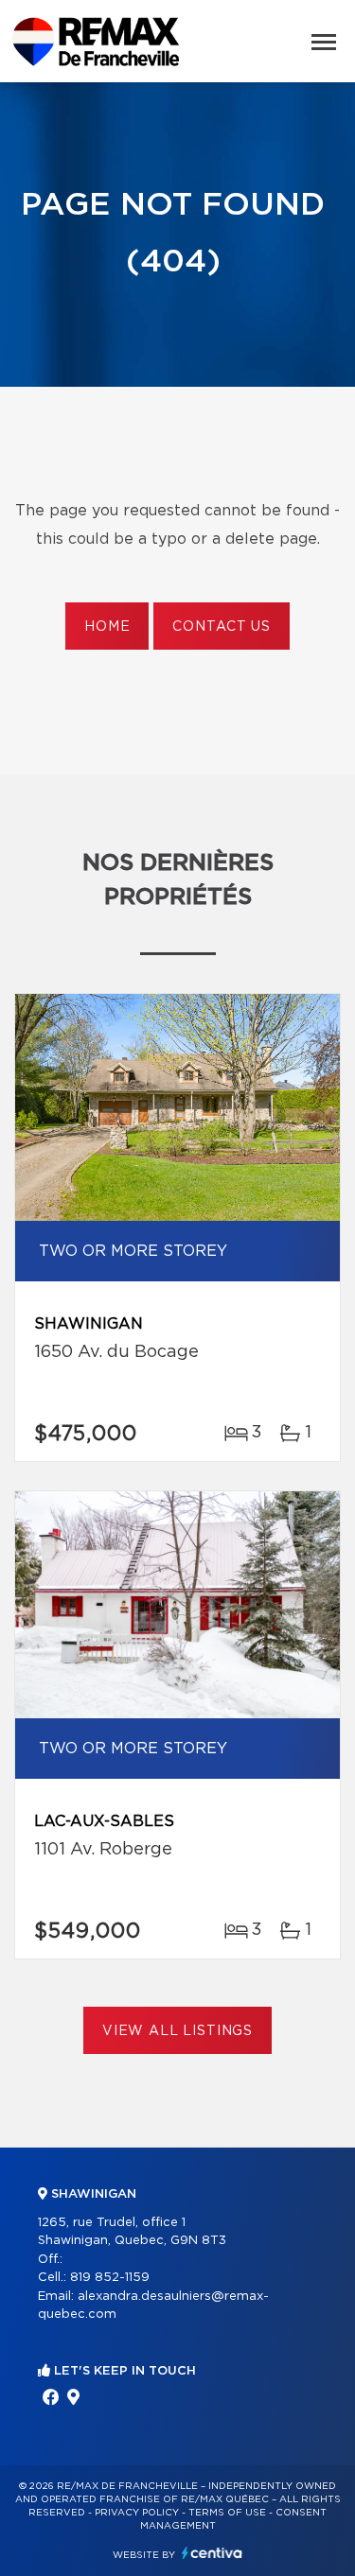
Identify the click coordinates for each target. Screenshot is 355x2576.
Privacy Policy (137, 2513)
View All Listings (177, 2031)
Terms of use (227, 2513)
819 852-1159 (110, 2278)
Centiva (212, 2553)
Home (107, 627)
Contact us (221, 627)
